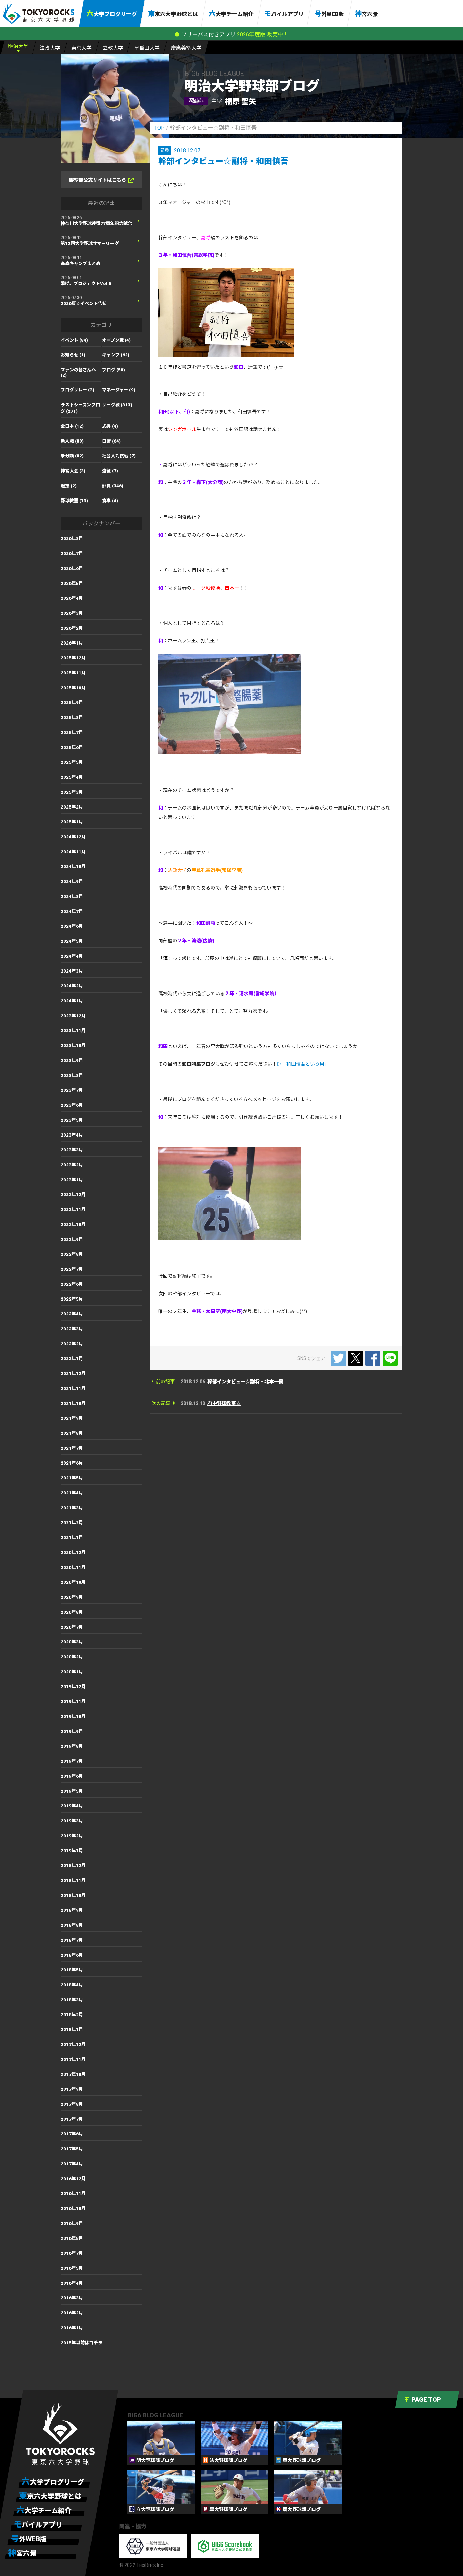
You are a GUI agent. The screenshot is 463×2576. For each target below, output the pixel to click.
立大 (113, 48)
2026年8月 (72, 539)
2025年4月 (72, 777)
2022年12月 (73, 1195)
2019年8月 (72, 1746)
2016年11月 (73, 2194)
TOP (159, 128)
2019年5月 (72, 1791)
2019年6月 (72, 1776)
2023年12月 (73, 1016)
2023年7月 (72, 1090)
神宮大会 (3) (73, 471)
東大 (81, 48)
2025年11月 (73, 673)
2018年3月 (72, 2000)
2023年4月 (72, 1135)
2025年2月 (72, 807)
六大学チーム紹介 (231, 14)
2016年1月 (72, 2328)
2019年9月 (72, 1731)
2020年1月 (72, 1672)
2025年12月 (73, 658)
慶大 (186, 48)
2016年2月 (72, 2313)
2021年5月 (72, 1478)
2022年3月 (72, 1329)
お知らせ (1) (73, 355)
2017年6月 (72, 2134)
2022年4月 (72, 1314)
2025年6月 (72, 747)
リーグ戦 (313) (117, 405)
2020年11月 (73, 1567)
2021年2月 (72, 1523)
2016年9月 (72, 2223)
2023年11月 (73, 1031)
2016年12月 (73, 2179)
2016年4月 (72, 2283)
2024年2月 (72, 986)
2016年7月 (72, 2253)
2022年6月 (72, 1284)
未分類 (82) (72, 456)
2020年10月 (73, 1582)
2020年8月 (72, 1612)
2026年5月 (72, 583)
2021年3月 (72, 1508)
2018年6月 (72, 1955)
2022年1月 (72, 1359)
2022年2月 (72, 1344)
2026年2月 (72, 628)
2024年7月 (72, 911)
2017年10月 (73, 2074)
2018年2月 (72, 2015)
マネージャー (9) (119, 390)
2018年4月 (72, 1985)
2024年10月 (73, 867)
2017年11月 (73, 2059)
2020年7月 (72, 1627)
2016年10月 (73, 2209)
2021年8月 (72, 1433)
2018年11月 (73, 1880)
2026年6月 (72, 568)
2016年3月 (72, 2298)
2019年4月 (72, 1806)
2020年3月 (72, 1642)
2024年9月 (72, 882)
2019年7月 (72, 1761)
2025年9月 (72, 703)
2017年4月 (72, 2164)
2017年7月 (72, 2119)
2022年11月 (73, 1210)
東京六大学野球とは (173, 14)
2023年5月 (72, 1120)
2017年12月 (73, 2045)
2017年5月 (72, 2149)
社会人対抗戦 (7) (119, 456)
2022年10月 (73, 1224)
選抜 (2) (69, 486)
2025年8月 (72, 718)
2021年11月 (73, 1388)
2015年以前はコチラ (82, 2343)
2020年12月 (73, 1552)
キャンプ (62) (116, 355)
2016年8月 (72, 2238)
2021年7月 (72, 1448)
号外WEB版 (329, 14)
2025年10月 (73, 688)
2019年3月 (72, 1821)
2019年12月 (73, 1687)
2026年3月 (72, 613)
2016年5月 (72, 2268)
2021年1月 (72, 1538)
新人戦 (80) (72, 441)
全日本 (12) (72, 426)
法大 (50, 48)
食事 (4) (110, 501)
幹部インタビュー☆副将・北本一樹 (245, 1382)
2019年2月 (72, 1836)
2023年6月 (72, 1105)
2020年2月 (72, 1657)
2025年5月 (72, 762)
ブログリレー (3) (77, 390)
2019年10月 (73, 1716)
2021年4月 (72, 1493)
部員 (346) (113, 486)
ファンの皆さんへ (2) (78, 373)
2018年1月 (72, 2030)
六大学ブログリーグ (112, 14)
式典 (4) (110, 426)
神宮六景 (366, 14)
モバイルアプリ (284, 14)
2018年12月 (73, 1866)
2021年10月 (73, 1403)
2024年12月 (73, 837)
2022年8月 (72, 1254)
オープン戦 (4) (116, 340)
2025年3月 (72, 792)
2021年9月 (72, 1418)
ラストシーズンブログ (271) (80, 408)
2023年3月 (72, 1150)
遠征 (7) (110, 471)
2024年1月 (72, 1001)
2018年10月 (73, 1895)
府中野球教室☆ (224, 1403)
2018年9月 (72, 1910)
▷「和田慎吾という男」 (303, 1064)
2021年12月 (73, 1374)
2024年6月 (72, 926)
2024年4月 (72, 956)
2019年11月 (73, 1702)
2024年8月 (72, 896)
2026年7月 (72, 554)
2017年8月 (72, 2104)
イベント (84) (74, 340)
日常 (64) (111, 441)
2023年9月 (72, 1060)
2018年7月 (72, 1940)
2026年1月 (72, 643)
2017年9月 (72, 2089)
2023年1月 (72, 1180)
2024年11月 (73, 852)
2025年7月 (72, 732)
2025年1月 (72, 822)
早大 (147, 48)
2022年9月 (72, 1239)
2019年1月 (72, 1851)
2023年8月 (72, 1075)
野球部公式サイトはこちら (98, 180)
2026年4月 (72, 598)
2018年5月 (72, 1970)
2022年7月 (72, 1269)
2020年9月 (72, 1597)
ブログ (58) (114, 370)
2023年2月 (72, 1165)
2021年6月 (72, 1463)
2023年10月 (73, 1046)
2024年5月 (72, 941)
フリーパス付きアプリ (208, 34)
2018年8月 (72, 1925)
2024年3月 (72, 971)
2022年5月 (72, 1299)
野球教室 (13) (74, 501)
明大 (18, 46)
